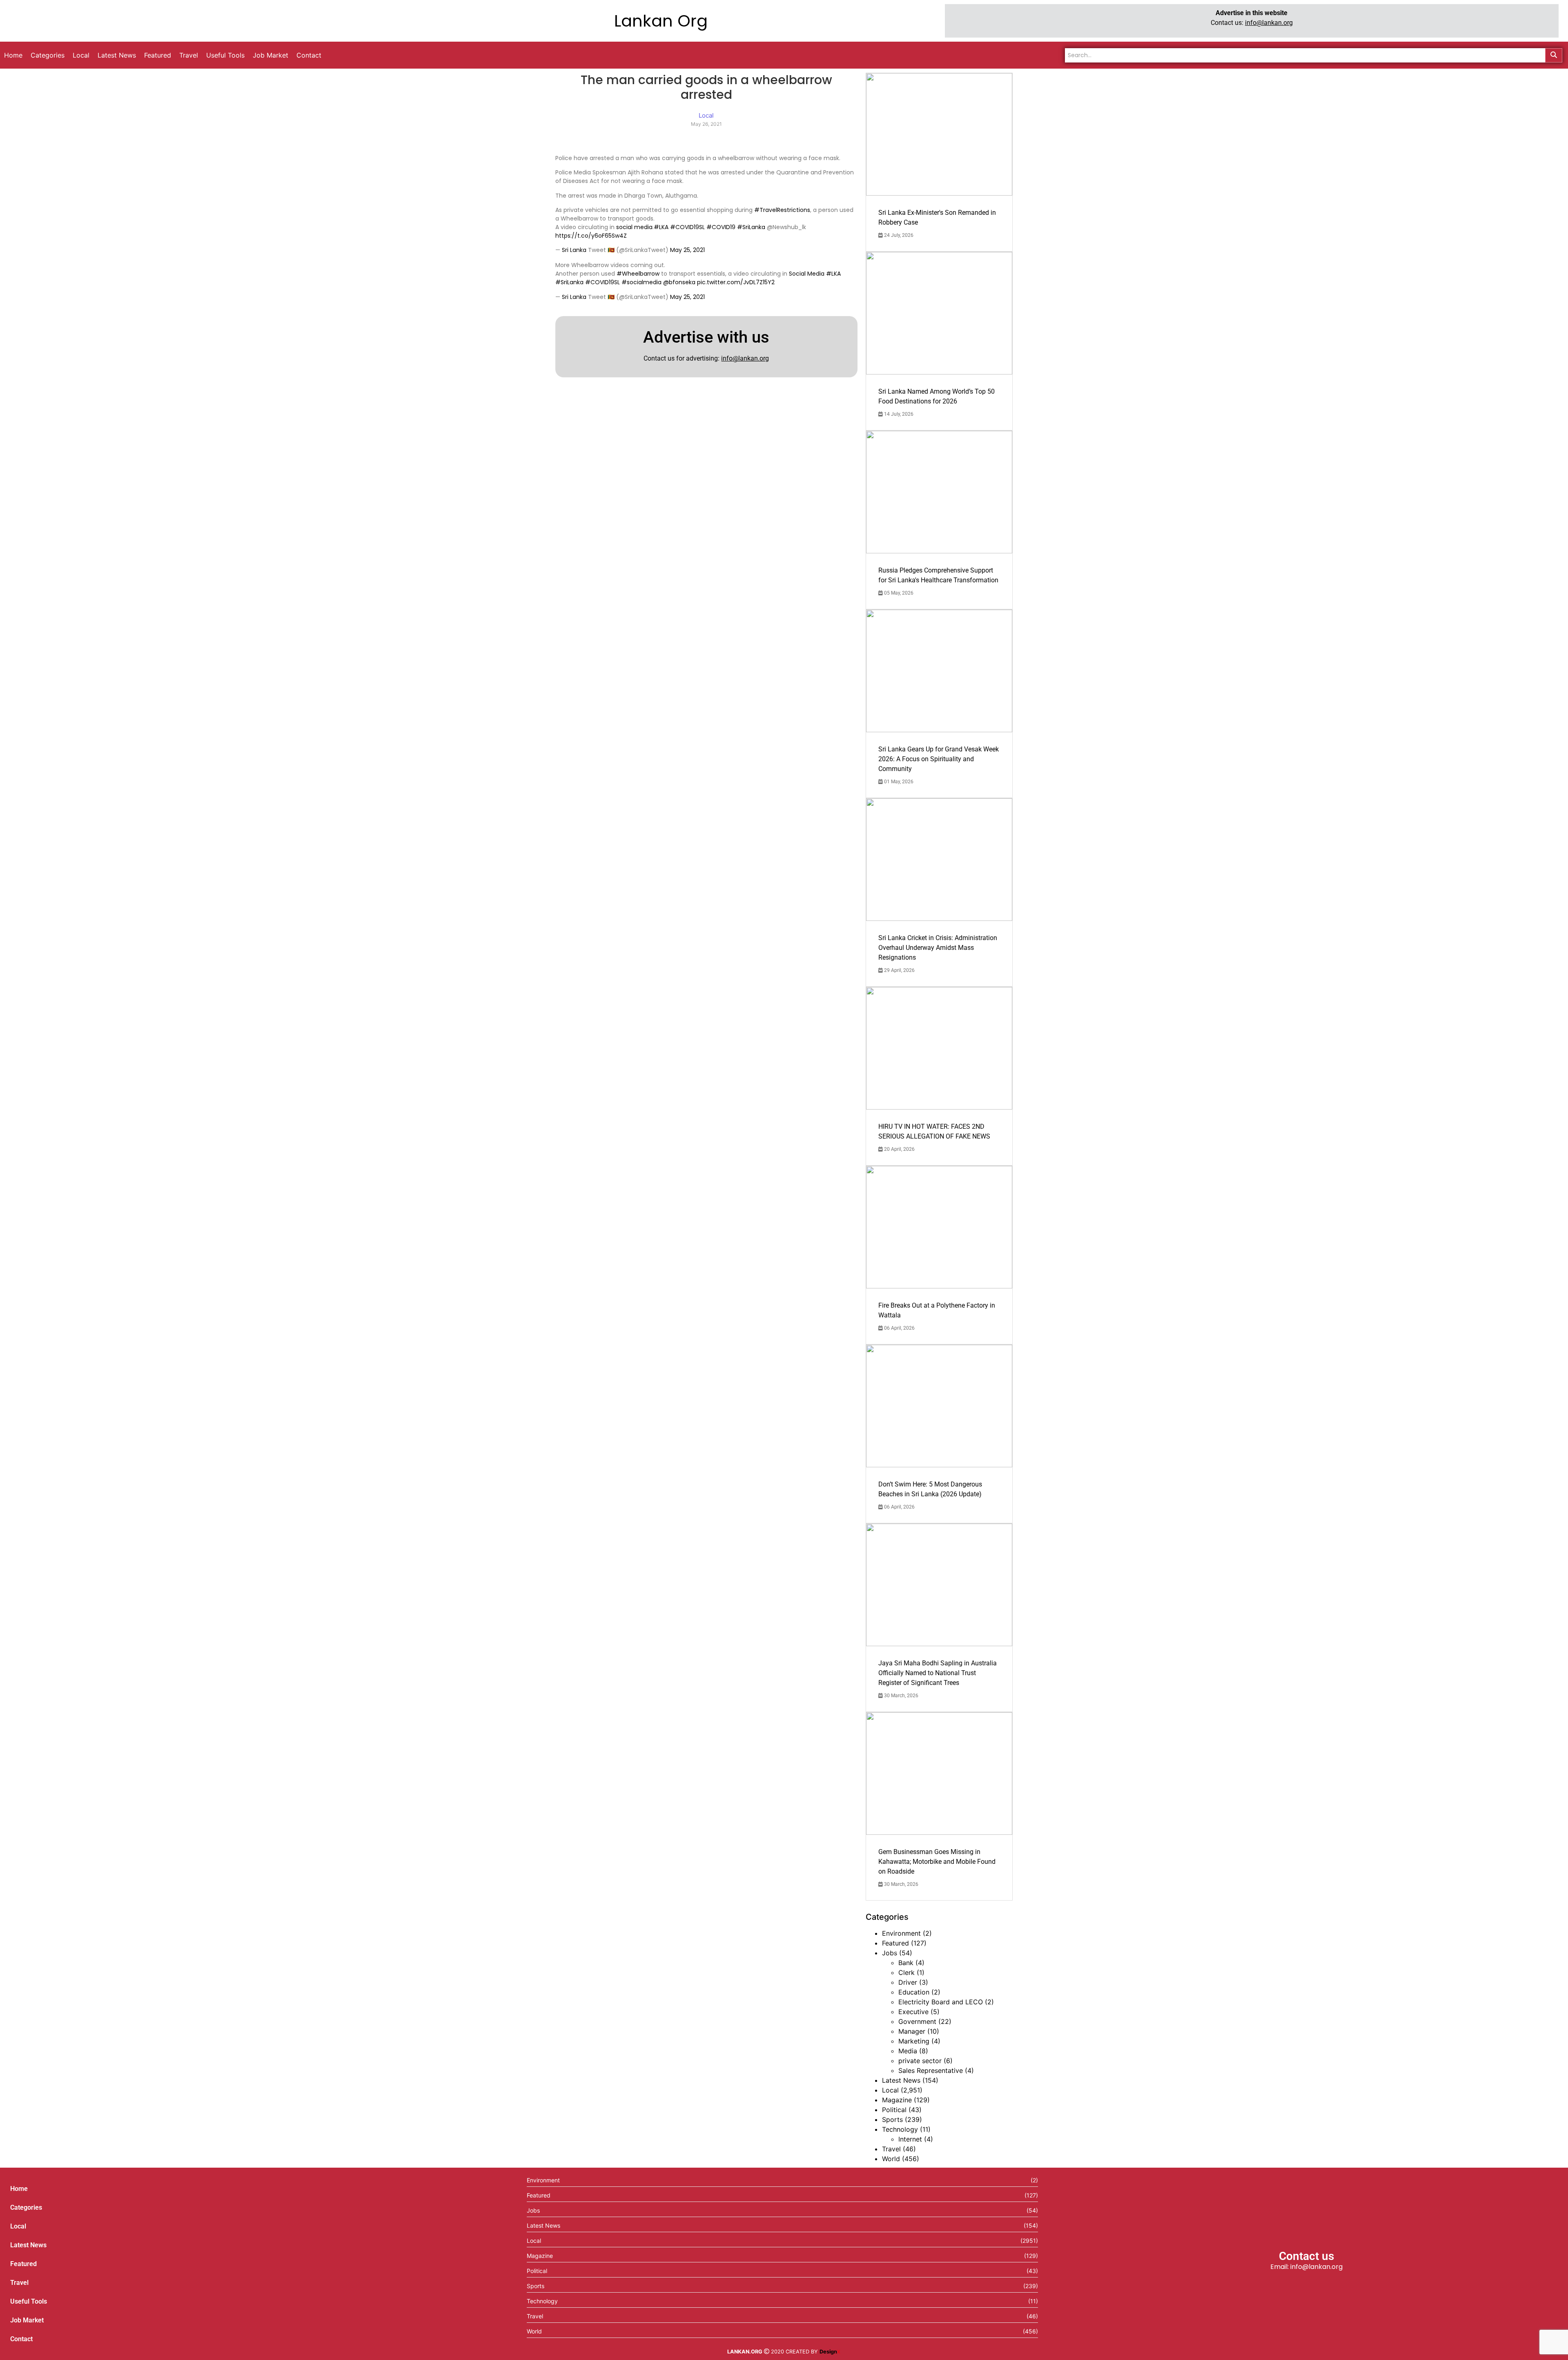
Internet (910, 2139)
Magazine (897, 2100)
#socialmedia (641, 282)
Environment (901, 1933)
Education (914, 1992)
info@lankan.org (1269, 23)
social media (634, 227)
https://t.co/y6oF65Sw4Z (591, 236)
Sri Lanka (574, 250)
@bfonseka (679, 282)
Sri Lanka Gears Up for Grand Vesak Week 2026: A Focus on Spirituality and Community (939, 759)
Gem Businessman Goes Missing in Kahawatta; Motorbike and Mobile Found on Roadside (937, 1862)
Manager (912, 2031)
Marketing (914, 2041)
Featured (895, 1943)
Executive (913, 2012)
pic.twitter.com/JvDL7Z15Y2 (736, 282)
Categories (26, 2207)
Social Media (807, 274)
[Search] (1554, 55)
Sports (892, 2119)
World (891, 2159)
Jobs (890, 1953)
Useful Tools (29, 2301)
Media (908, 2051)
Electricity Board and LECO (941, 2002)
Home (19, 2189)
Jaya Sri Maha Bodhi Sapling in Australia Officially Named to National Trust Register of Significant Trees (938, 1673)
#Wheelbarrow (638, 274)
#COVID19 (721, 227)
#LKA (661, 227)
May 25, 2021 (687, 250)
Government (917, 2021)
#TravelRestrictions (782, 210)
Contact (21, 2339)
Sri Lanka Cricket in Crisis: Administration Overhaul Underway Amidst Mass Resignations (938, 948)
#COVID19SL (687, 227)
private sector (920, 2061)
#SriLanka (751, 227)
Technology (900, 2129)
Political (894, 2110)
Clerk (906, 1972)
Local (890, 2090)
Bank (906, 1963)
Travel (891, 2149)
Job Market (27, 2320)
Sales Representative (931, 2070)
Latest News (901, 2080)
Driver (908, 1982)
